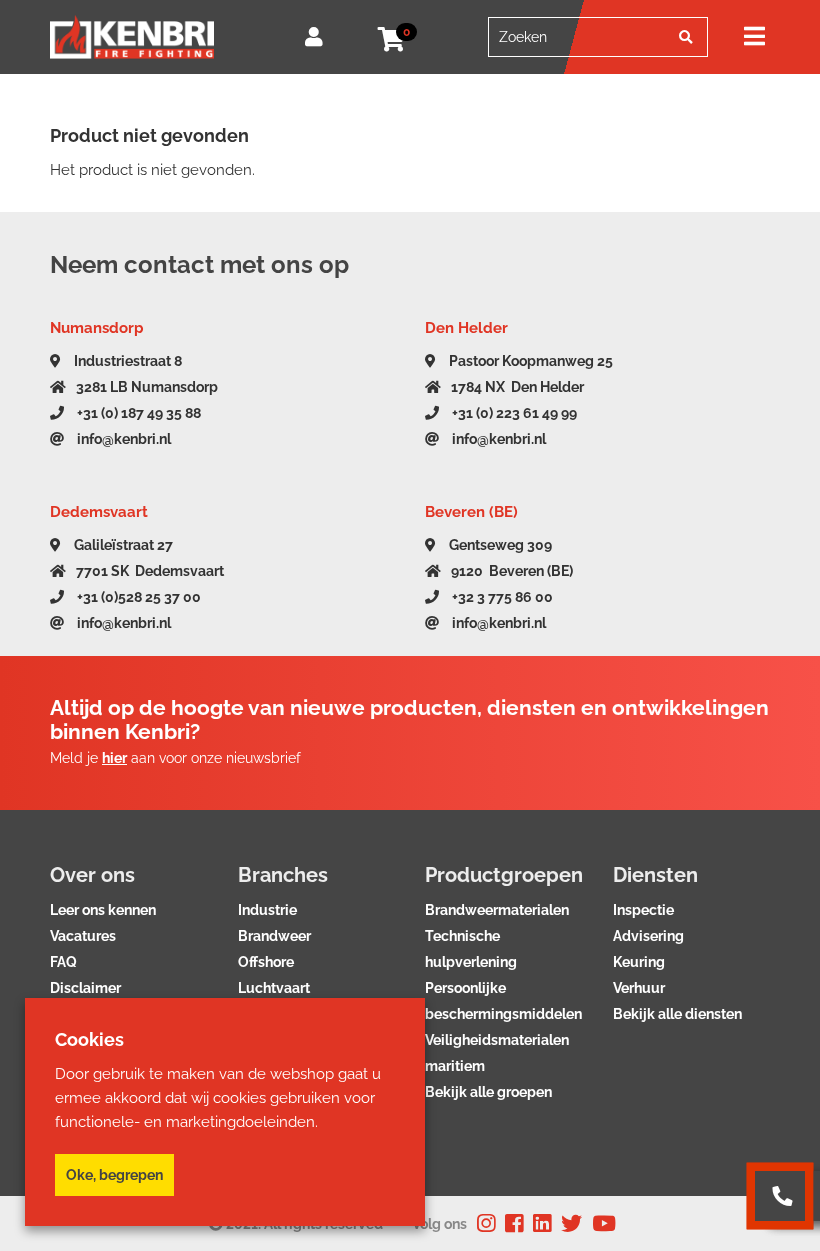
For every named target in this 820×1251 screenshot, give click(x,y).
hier (114, 758)
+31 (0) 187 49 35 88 (137, 413)
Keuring (639, 962)
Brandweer (274, 936)
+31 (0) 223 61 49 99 (513, 413)
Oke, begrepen (114, 1175)
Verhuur (639, 988)
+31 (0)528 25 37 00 (137, 597)
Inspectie (643, 910)
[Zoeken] (686, 37)
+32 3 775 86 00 (501, 597)
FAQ (63, 962)
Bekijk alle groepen (488, 1092)
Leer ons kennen (103, 910)
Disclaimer (85, 988)
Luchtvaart (274, 988)
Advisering (648, 936)
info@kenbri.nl (122, 439)
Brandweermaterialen (497, 910)
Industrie (267, 910)
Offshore (266, 962)
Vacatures (83, 936)
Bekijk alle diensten (677, 1014)
